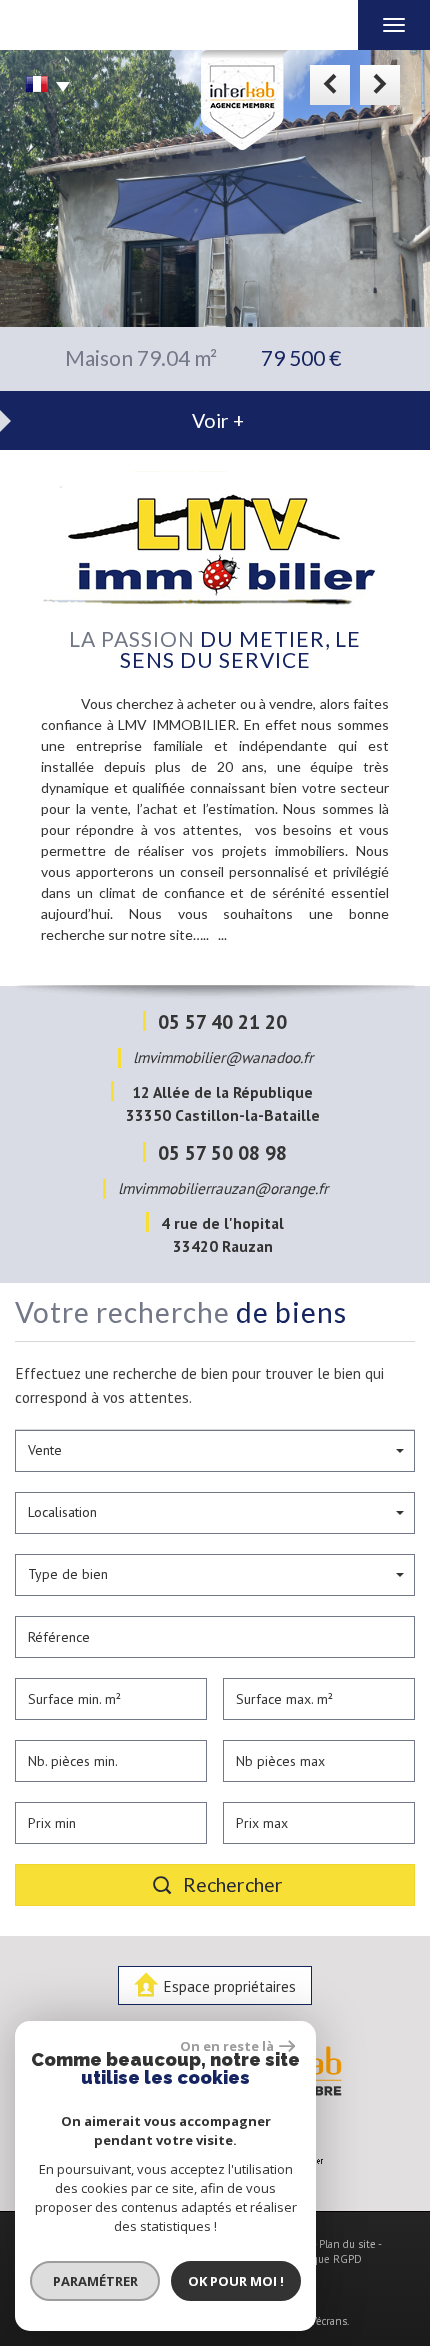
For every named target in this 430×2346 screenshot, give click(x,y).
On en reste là (227, 2046)
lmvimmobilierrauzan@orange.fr (223, 1188)
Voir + (218, 420)
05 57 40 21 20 (222, 1021)
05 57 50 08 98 (222, 1152)
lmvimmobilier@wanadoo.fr (223, 1057)
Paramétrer (95, 2281)
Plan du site (347, 2244)
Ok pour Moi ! (236, 2281)
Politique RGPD (325, 2259)
